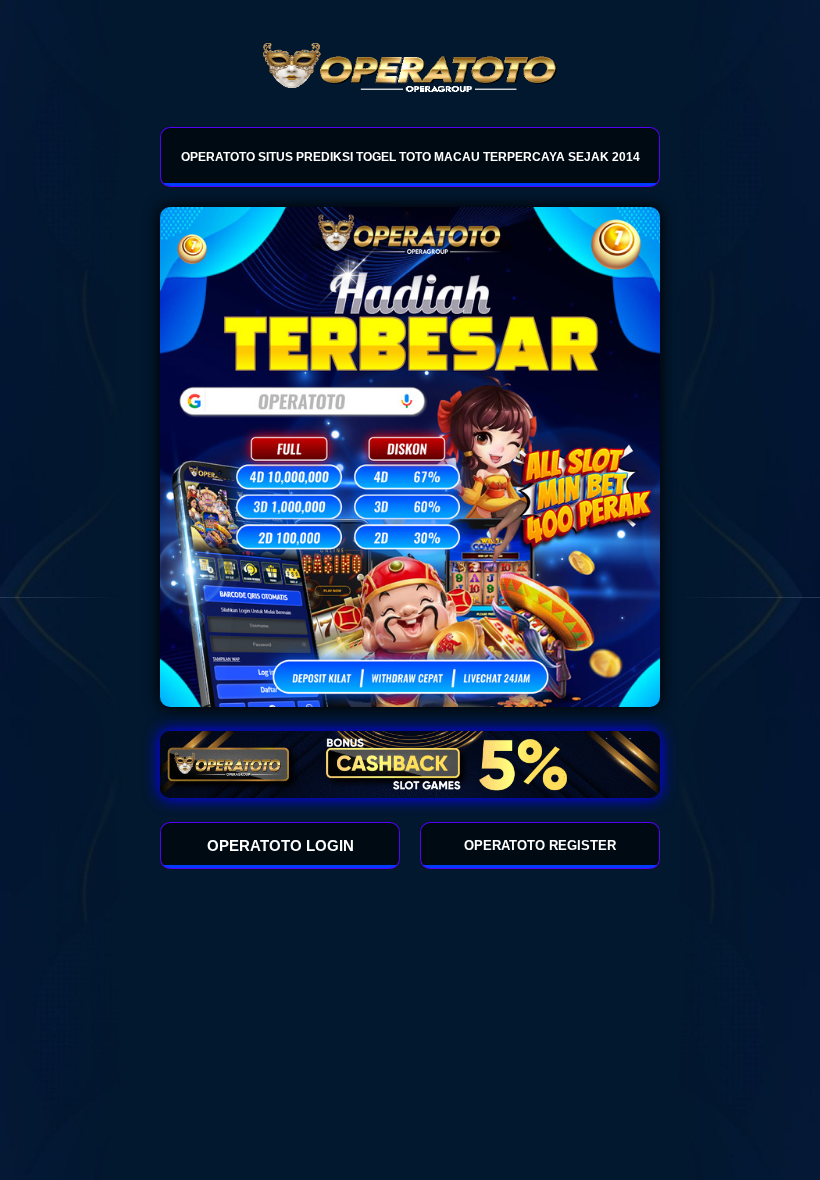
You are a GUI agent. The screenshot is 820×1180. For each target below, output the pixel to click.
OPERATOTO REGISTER (540, 845)
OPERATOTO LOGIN (280, 845)
